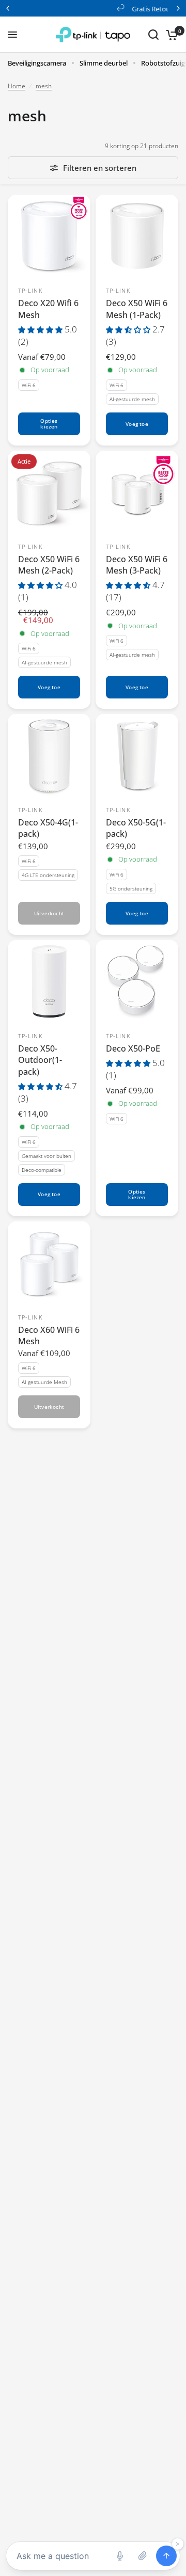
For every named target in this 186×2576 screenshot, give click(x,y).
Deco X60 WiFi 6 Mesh (49, 1335)
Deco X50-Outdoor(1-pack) (40, 1060)
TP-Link (30, 290)
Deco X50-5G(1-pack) (136, 828)
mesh (44, 86)
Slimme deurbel (104, 63)
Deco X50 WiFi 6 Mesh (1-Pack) (137, 309)
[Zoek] (153, 35)
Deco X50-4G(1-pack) (48, 828)
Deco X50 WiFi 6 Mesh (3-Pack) (137, 565)
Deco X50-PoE (133, 1048)
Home (17, 86)
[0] (170, 35)
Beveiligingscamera (37, 63)
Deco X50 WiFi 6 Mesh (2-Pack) (49, 565)
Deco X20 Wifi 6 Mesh (48, 309)
